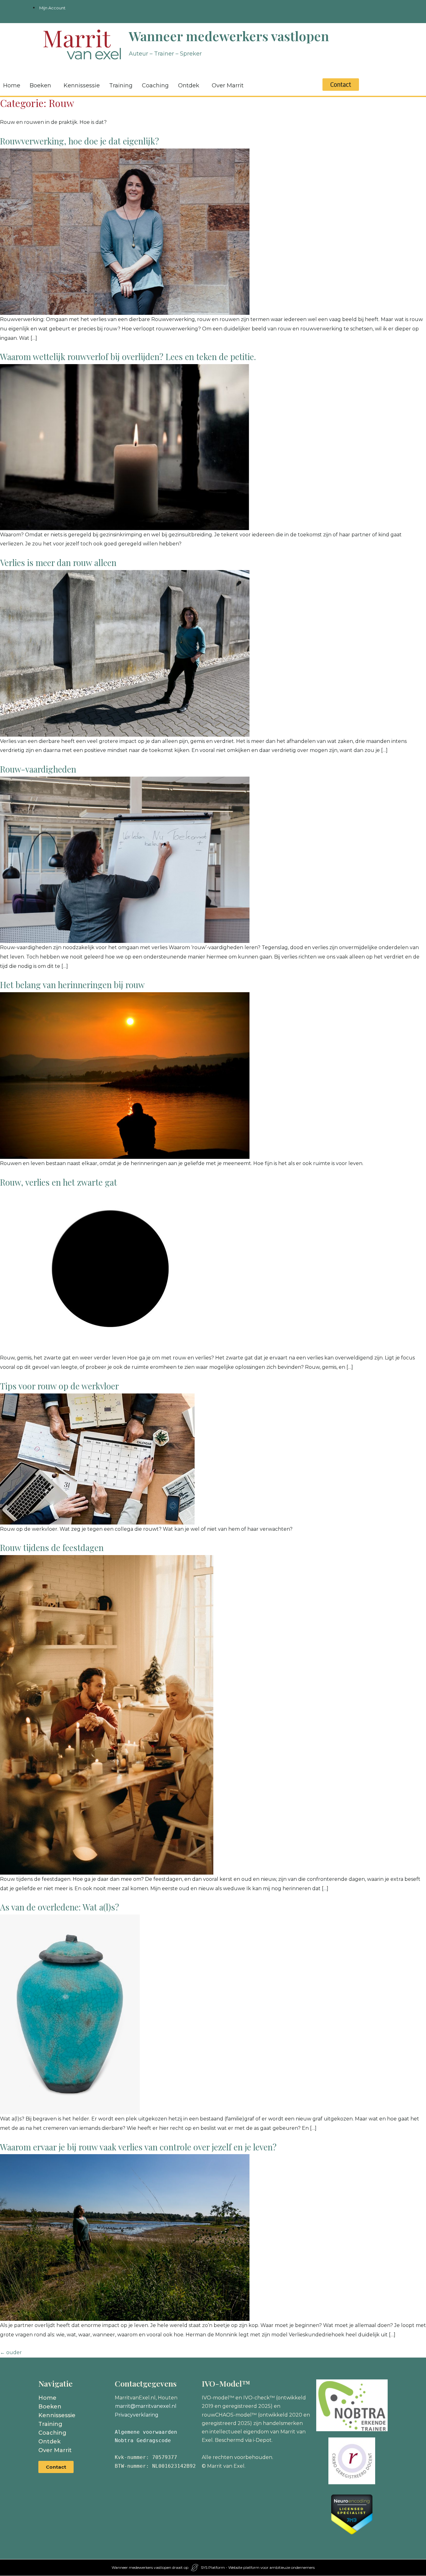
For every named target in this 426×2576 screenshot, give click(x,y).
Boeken (40, 85)
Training (121, 85)
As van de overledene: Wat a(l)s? (60, 1907)
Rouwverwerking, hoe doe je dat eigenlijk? (80, 141)
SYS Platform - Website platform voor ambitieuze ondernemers (258, 2567)
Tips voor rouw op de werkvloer (59, 1386)
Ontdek (189, 85)
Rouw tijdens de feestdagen (52, 1548)
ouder (11, 2352)
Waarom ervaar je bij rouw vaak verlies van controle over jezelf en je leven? (138, 2147)
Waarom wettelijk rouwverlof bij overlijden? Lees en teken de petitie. (128, 357)
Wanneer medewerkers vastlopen (229, 36)
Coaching (155, 85)
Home (47, 2398)
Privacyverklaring (137, 2415)
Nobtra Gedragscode (143, 2440)
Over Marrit (228, 85)
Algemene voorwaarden (146, 2432)
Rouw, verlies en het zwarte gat (58, 1182)
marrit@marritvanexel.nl (146, 2406)
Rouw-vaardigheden (38, 769)
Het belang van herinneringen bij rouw (72, 985)
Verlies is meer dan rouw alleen (58, 563)
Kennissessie (82, 85)
